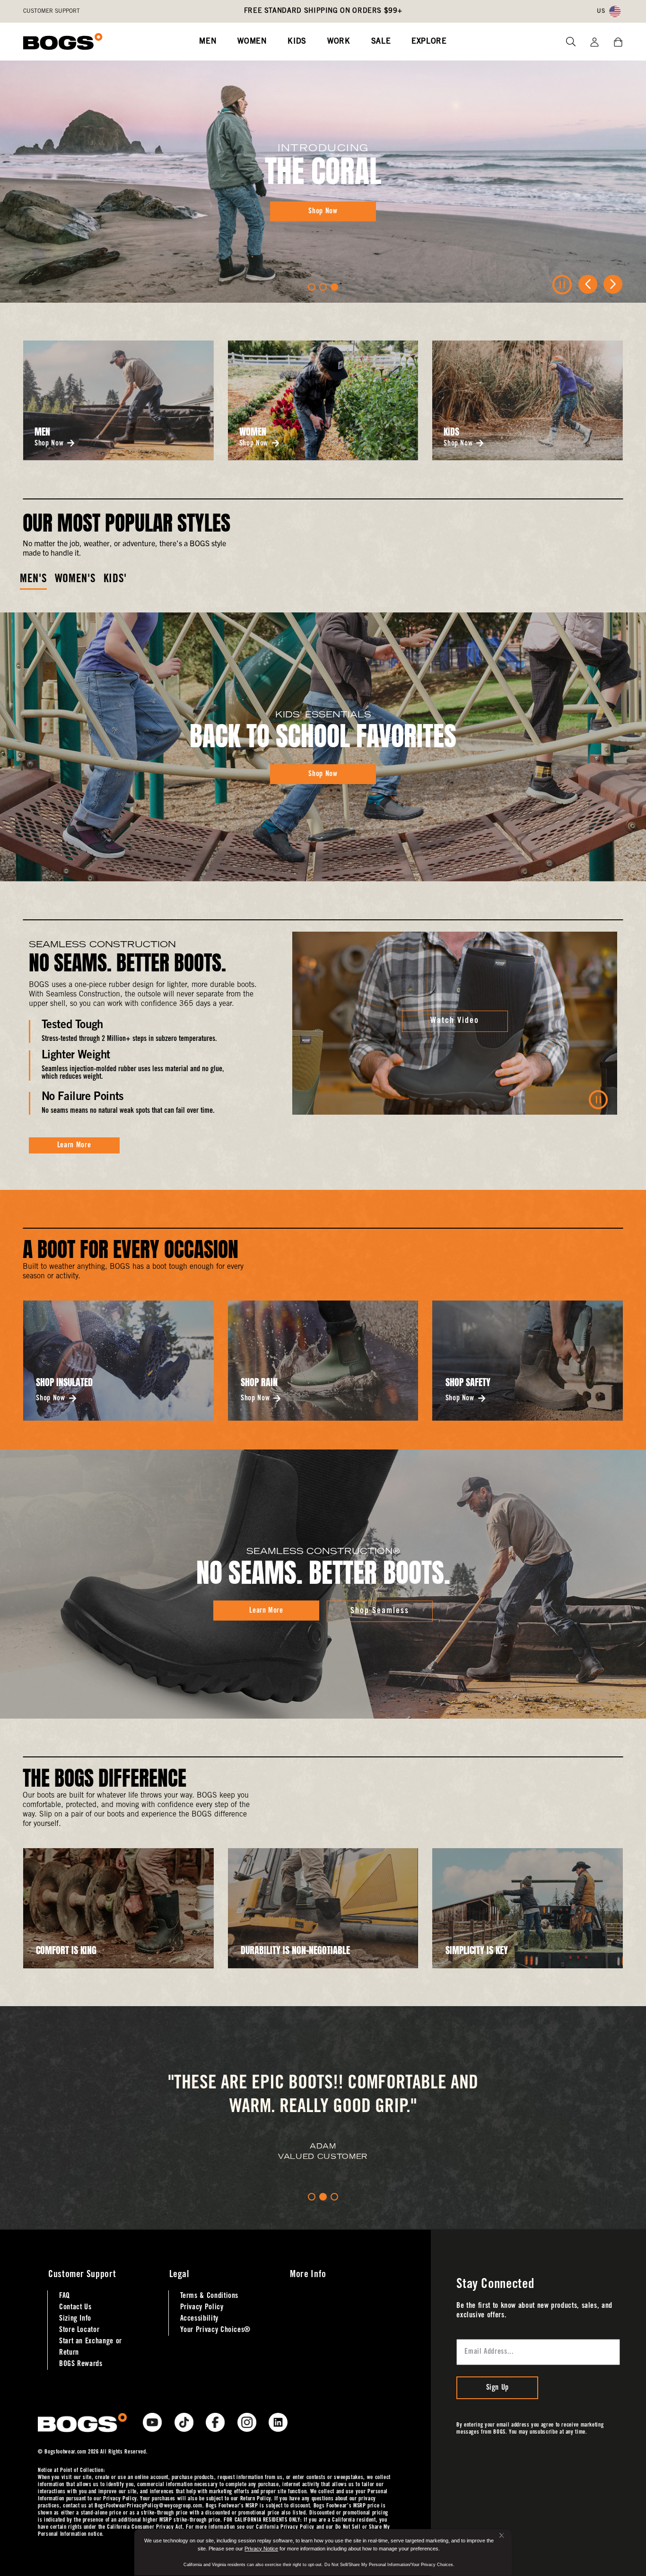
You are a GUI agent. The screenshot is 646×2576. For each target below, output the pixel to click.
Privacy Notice (261, 2549)
